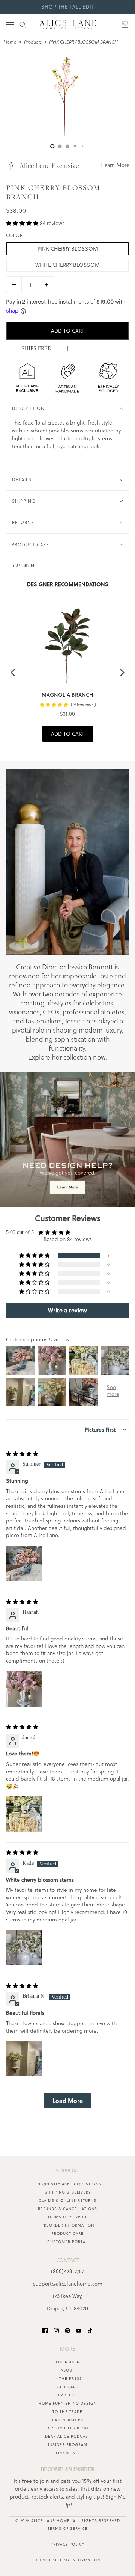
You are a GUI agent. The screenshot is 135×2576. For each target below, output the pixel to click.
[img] (22, 1454)
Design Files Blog (67, 2428)
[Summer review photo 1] (24, 1563)
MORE (68, 2349)
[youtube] (79, 2330)
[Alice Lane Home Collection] (68, 25)
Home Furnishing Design (67, 2403)
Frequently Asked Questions (68, 2184)
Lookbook (68, 2362)
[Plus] (46, 285)
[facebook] (45, 2330)
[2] (67, 146)
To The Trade (67, 2412)
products (33, 42)
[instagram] (56, 2330)
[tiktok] (90, 2330)
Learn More (115, 165)
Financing (67, 2453)
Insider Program (68, 2445)
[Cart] (125, 25)
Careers (67, 2395)
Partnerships (68, 2420)
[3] (75, 146)
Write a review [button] (67, 1310)
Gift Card (68, 2387)
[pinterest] (67, 2330)
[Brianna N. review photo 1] (24, 2059)
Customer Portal (67, 2242)
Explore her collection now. (68, 1057)
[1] (60, 146)
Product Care (67, 2234)
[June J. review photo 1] (24, 1814)
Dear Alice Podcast (68, 2436)
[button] (23, 223)
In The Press (68, 2379)
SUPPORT (67, 2171)
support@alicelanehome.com (68, 2284)
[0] (52, 146)
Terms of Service (68, 2217)
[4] (82, 146)
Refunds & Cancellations (67, 2209)
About (68, 2370)
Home (10, 42)
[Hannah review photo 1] (24, 1689)
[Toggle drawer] (10, 25)
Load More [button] (68, 2101)
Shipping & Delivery (68, 2192)
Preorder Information (68, 2225)
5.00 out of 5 (20, 1232)
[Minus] (14, 285)
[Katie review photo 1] (24, 1947)
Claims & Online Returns (67, 2200)
